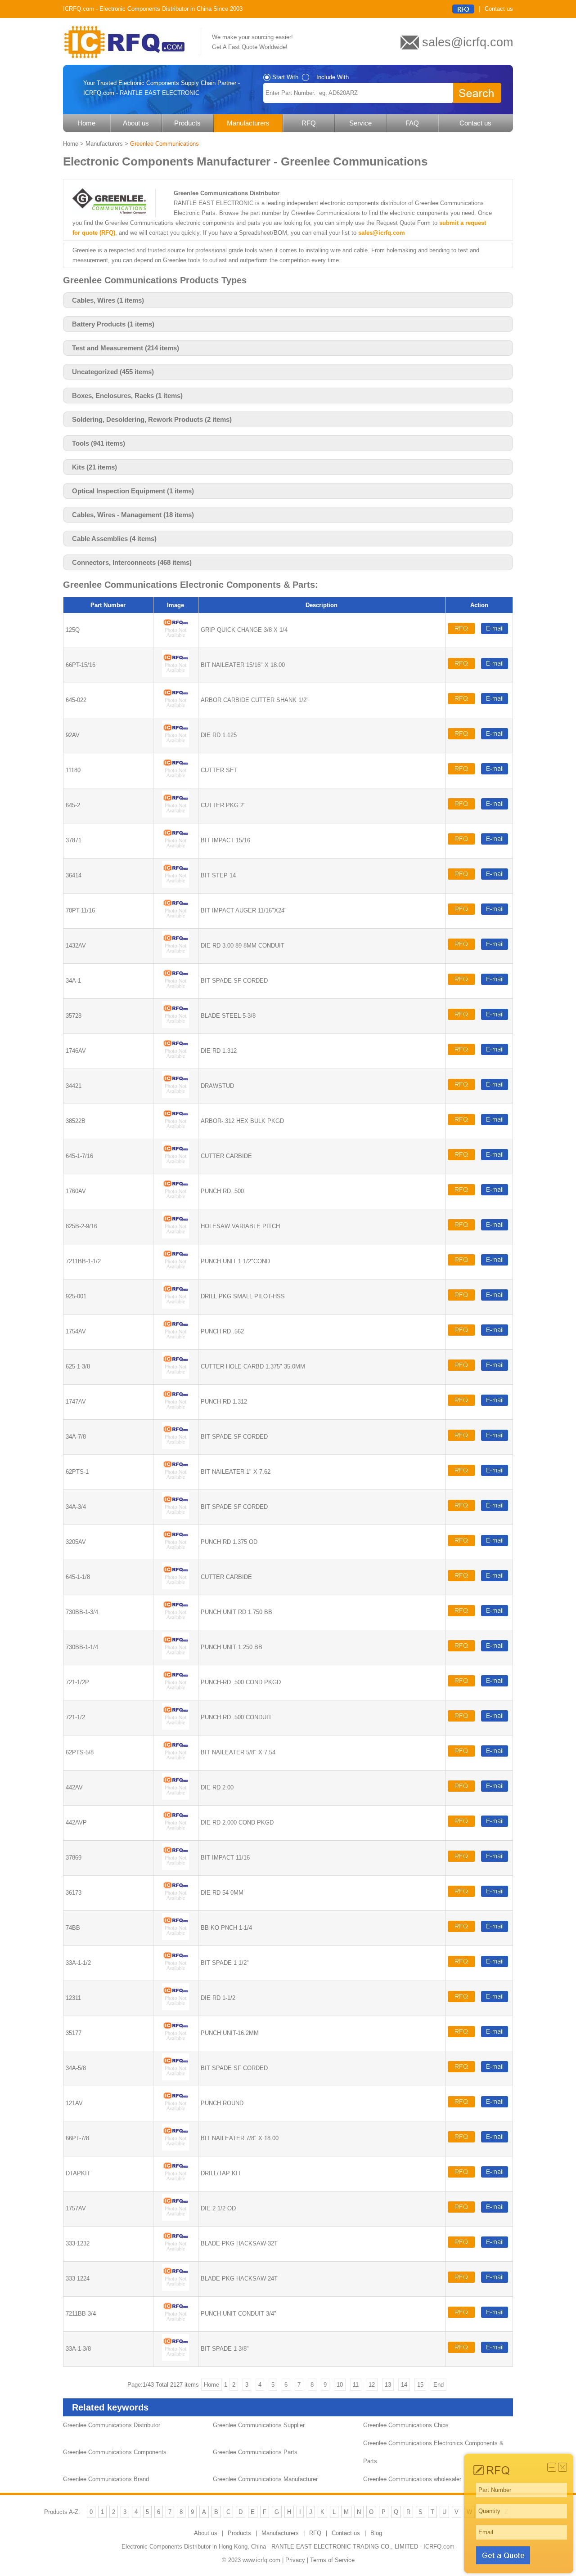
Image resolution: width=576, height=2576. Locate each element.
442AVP (76, 1822)
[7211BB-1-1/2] (175, 1272)
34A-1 (73, 981)
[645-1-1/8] (175, 1587)
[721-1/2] (175, 1728)
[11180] (175, 780)
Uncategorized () (113, 372)
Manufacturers (248, 123)
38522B (76, 1121)
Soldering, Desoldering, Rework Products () (152, 419)
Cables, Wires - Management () (133, 515)
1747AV (76, 1402)
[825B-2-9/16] (175, 1237)
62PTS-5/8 (80, 1752)
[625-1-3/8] (175, 1377)
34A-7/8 (76, 1437)
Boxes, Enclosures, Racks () (127, 396)
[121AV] (175, 2113)
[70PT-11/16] (175, 921)
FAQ (412, 123)
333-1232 (78, 2243)
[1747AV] (175, 1412)
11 (356, 2385)
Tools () (99, 443)
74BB (73, 1928)
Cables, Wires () (108, 300)
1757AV (76, 2208)
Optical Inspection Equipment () (133, 491)
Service (360, 123)
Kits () (94, 467)
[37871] (175, 851)
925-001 (76, 1296)
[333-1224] (175, 2289)
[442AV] (175, 1798)
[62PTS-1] (175, 1482)
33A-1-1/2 (78, 1963)
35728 (74, 1016)
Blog (376, 2533)
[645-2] (175, 816)
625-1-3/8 (78, 1366)
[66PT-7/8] (175, 2149)
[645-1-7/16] (175, 1166)
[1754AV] (175, 1342)
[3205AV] (175, 1552)
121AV (74, 2103)
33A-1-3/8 (78, 2349)
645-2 (73, 805)
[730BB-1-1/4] (175, 1657)
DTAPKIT (78, 2173)
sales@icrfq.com (382, 233)
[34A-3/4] (175, 1517)
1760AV (76, 1191)
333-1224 (78, 2279)
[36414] (175, 886)
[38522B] (175, 1131)
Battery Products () (113, 324)
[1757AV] (175, 2219)
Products (187, 123)
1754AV (76, 1331)
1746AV (76, 1051)
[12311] (175, 2008)
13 (388, 2385)
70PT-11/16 (80, 910)
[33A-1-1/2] (175, 1973)
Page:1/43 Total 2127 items (163, 2385)
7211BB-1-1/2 (83, 1261)
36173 (74, 1893)
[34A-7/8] (175, 1447)
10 (340, 2385)
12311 (73, 1998)
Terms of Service (332, 2560)
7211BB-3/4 (81, 2314)
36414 (74, 875)
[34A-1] (175, 991)
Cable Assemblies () (114, 539)
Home (86, 123)
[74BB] (175, 1938)
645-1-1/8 (78, 1577)
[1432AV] (175, 956)
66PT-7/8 (77, 2138)
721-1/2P (77, 1682)
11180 (73, 770)
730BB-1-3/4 (82, 1612)
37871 (74, 840)
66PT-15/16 (81, 665)
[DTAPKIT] (175, 2184)
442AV (74, 1787)
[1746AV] (175, 1061)
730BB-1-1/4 (82, 1647)
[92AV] (175, 745)
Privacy (295, 2560)
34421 (74, 1086)
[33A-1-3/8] (175, 2359)
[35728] (175, 1026)
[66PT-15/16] (175, 675)
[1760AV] (175, 1201)
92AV (73, 735)
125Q (73, 630)
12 (372, 2385)
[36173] (175, 1903)
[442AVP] (175, 1833)
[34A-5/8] (175, 2078)
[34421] (175, 1096)
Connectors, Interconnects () (132, 562)
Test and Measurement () (126, 348)
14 (404, 2385)
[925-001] (175, 1307)
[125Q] (175, 640)
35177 (74, 2033)
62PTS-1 (77, 1472)
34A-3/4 (76, 1507)
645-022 (76, 700)
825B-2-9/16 (81, 1226)
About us (136, 123)
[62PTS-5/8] (175, 1763)
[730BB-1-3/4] (175, 1622)
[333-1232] (175, 2254)
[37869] (175, 1868)
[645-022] (175, 710)
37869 (74, 1858)
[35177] (175, 2043)
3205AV (76, 1542)
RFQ (309, 123)
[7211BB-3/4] (175, 2324)
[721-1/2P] (175, 1693)
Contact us (499, 9)
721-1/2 (75, 1717)
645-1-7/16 (79, 1156)
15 (420, 2385)
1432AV (76, 946)
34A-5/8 (76, 2068)
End (439, 2385)
